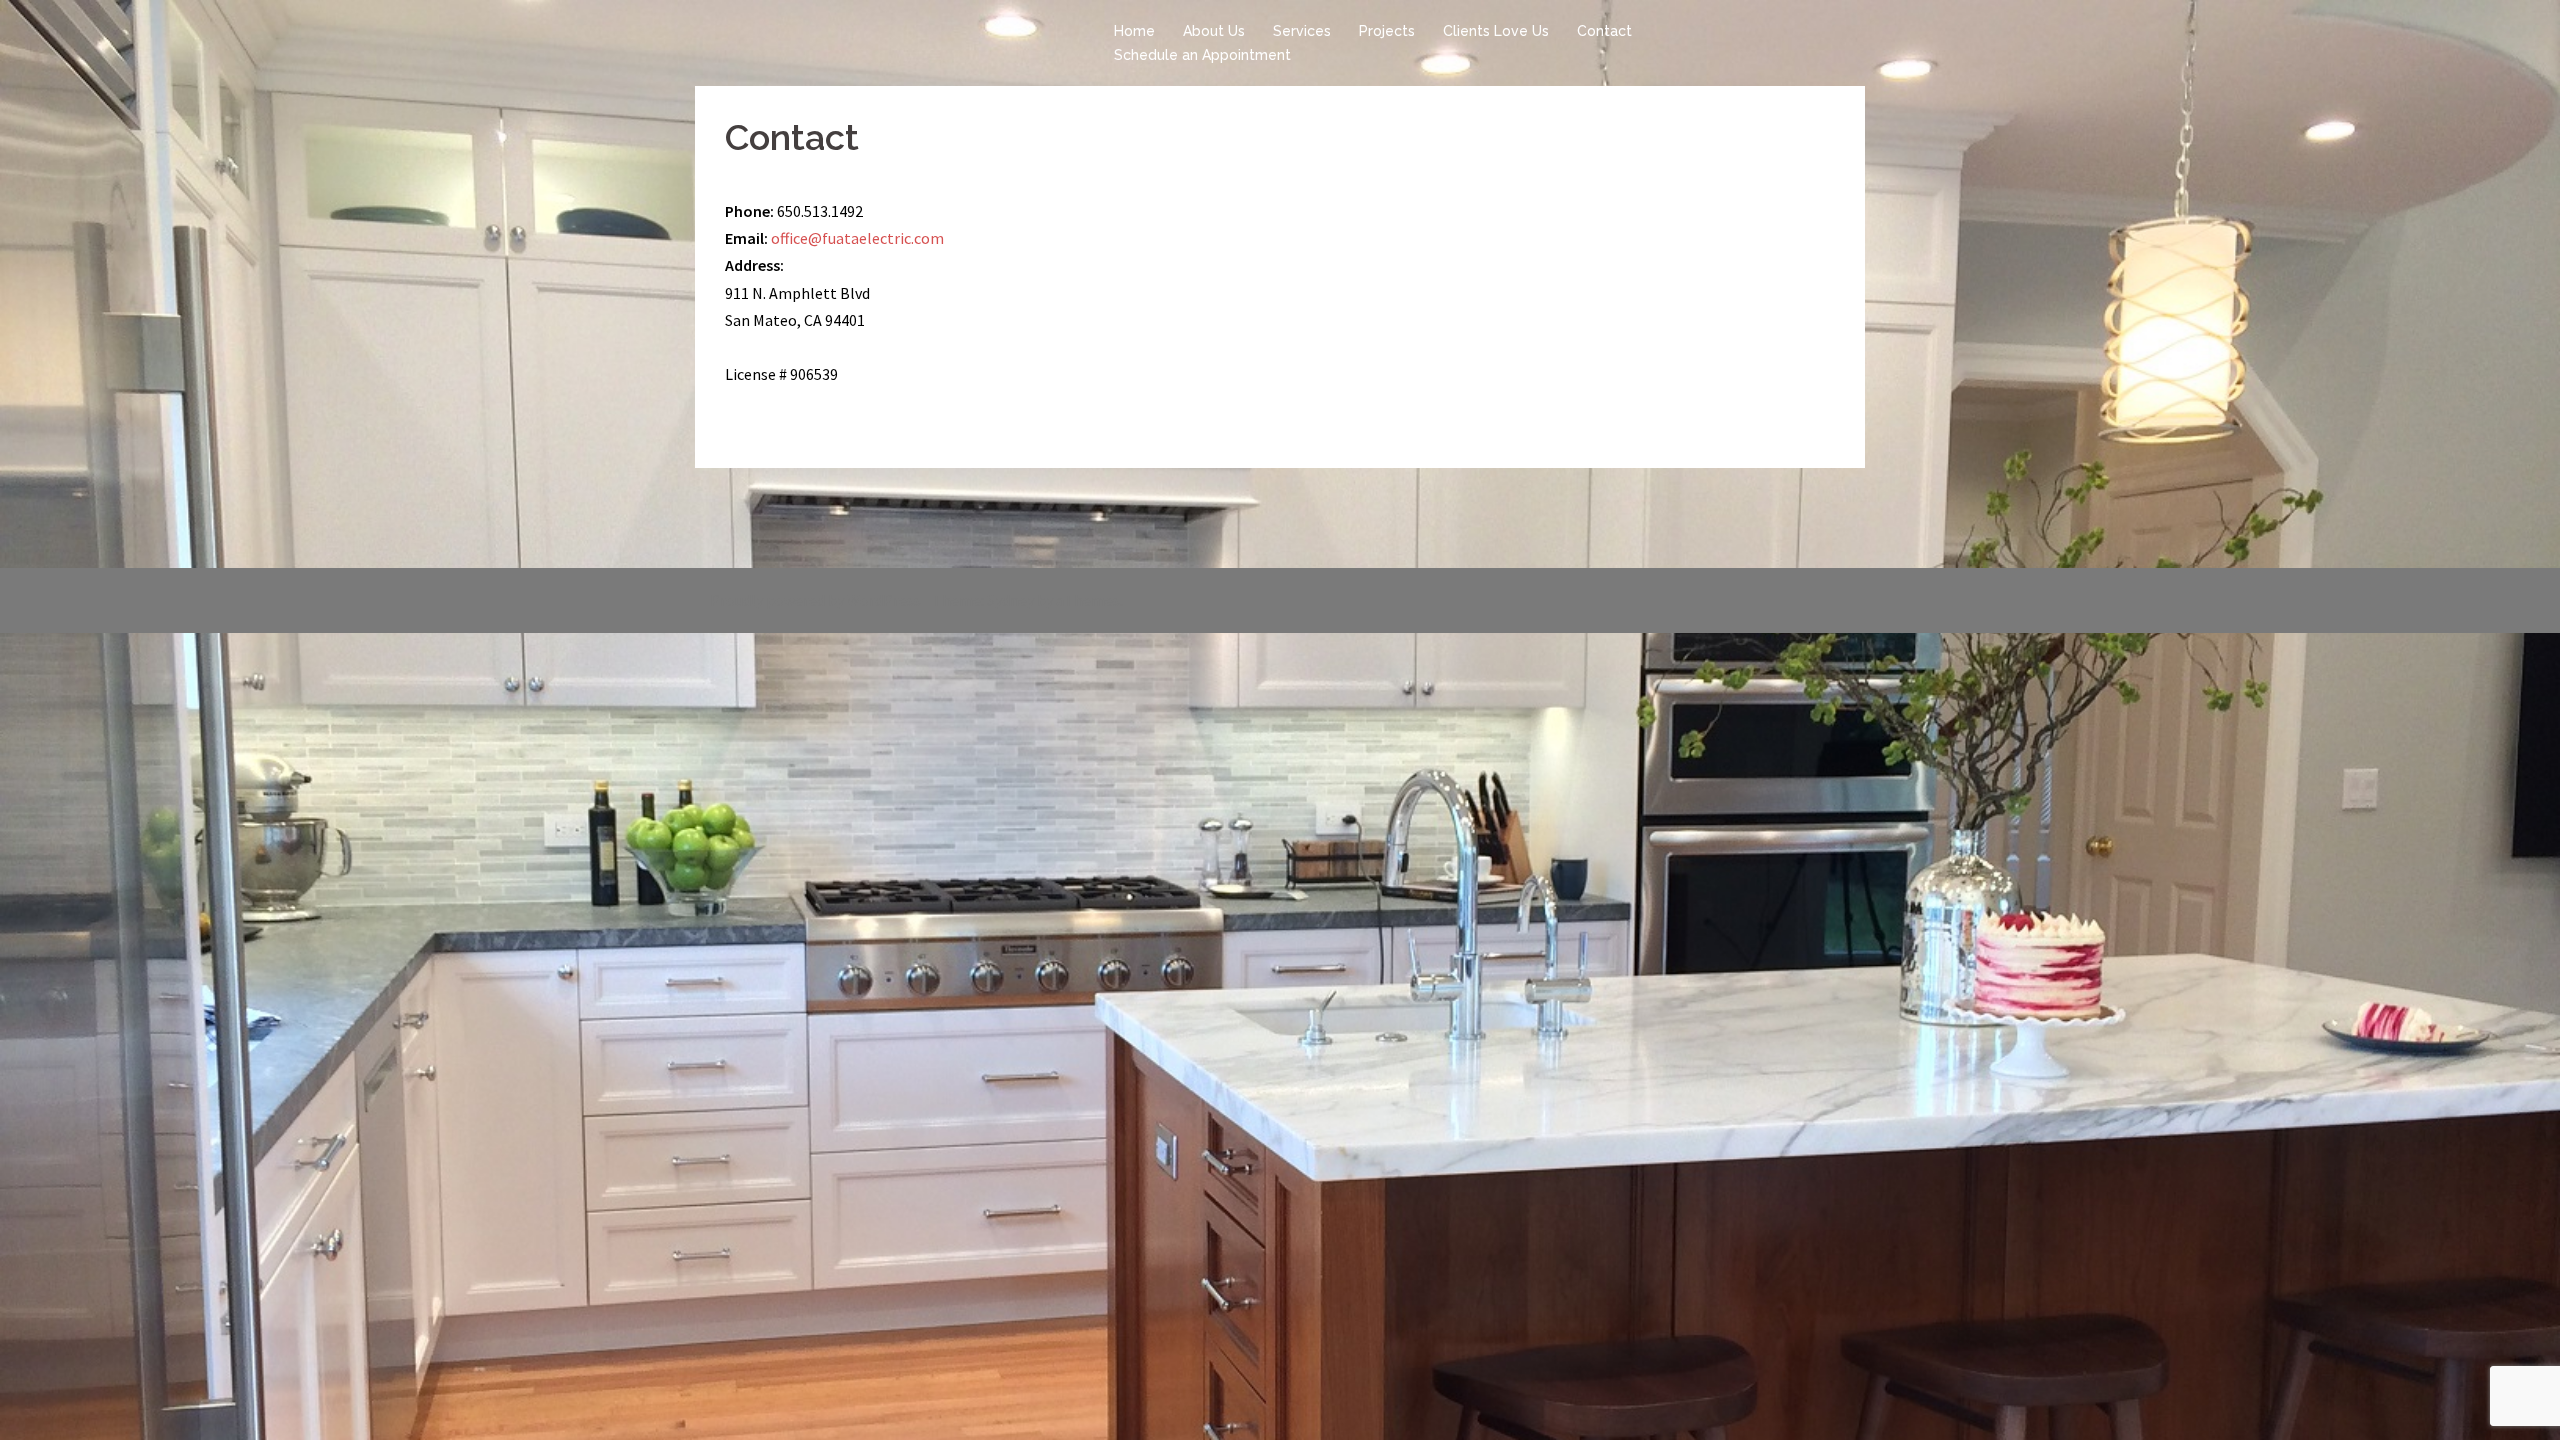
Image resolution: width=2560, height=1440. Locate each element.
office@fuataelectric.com (857, 238)
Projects (1387, 31)
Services (1302, 31)
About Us (1214, 31)
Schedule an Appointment (1202, 55)
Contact (1604, 31)
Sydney (1010, 600)
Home (1134, 31)
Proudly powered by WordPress (815, 600)
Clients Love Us (1496, 31)
